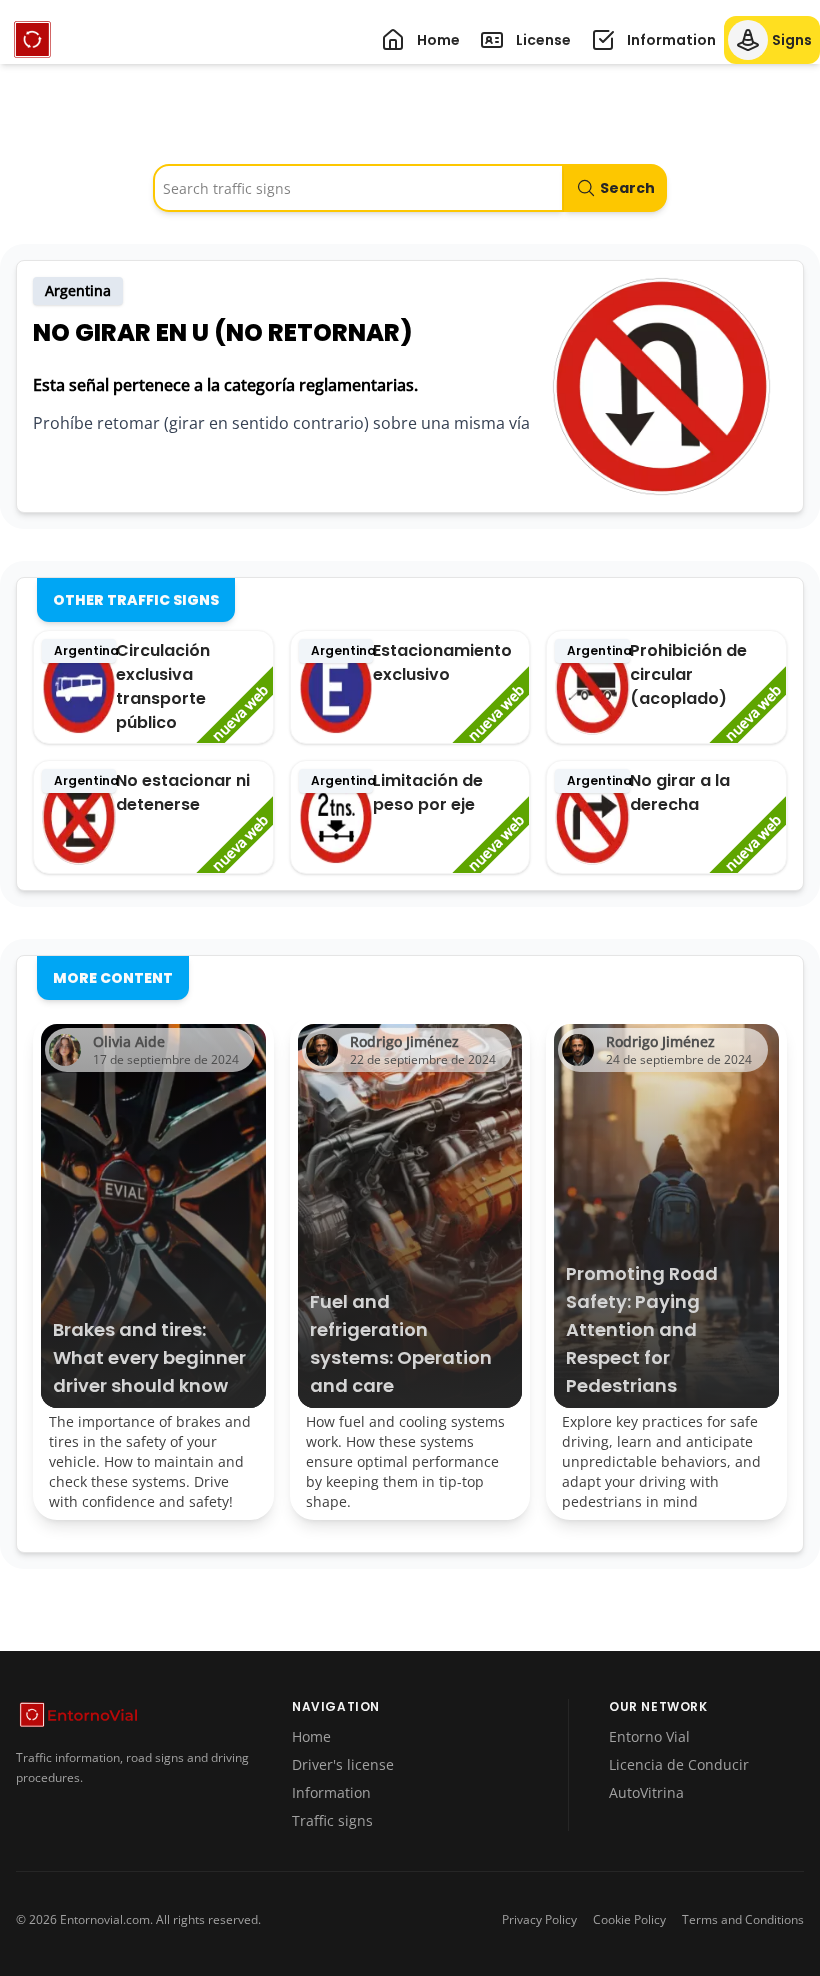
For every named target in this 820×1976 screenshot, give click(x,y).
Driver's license (343, 1764)
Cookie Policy (629, 1920)
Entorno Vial (649, 1736)
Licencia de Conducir (679, 1764)
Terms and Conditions (743, 1920)
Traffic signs (332, 1820)
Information (331, 1792)
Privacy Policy (539, 1920)
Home (311, 1736)
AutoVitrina (646, 1792)
